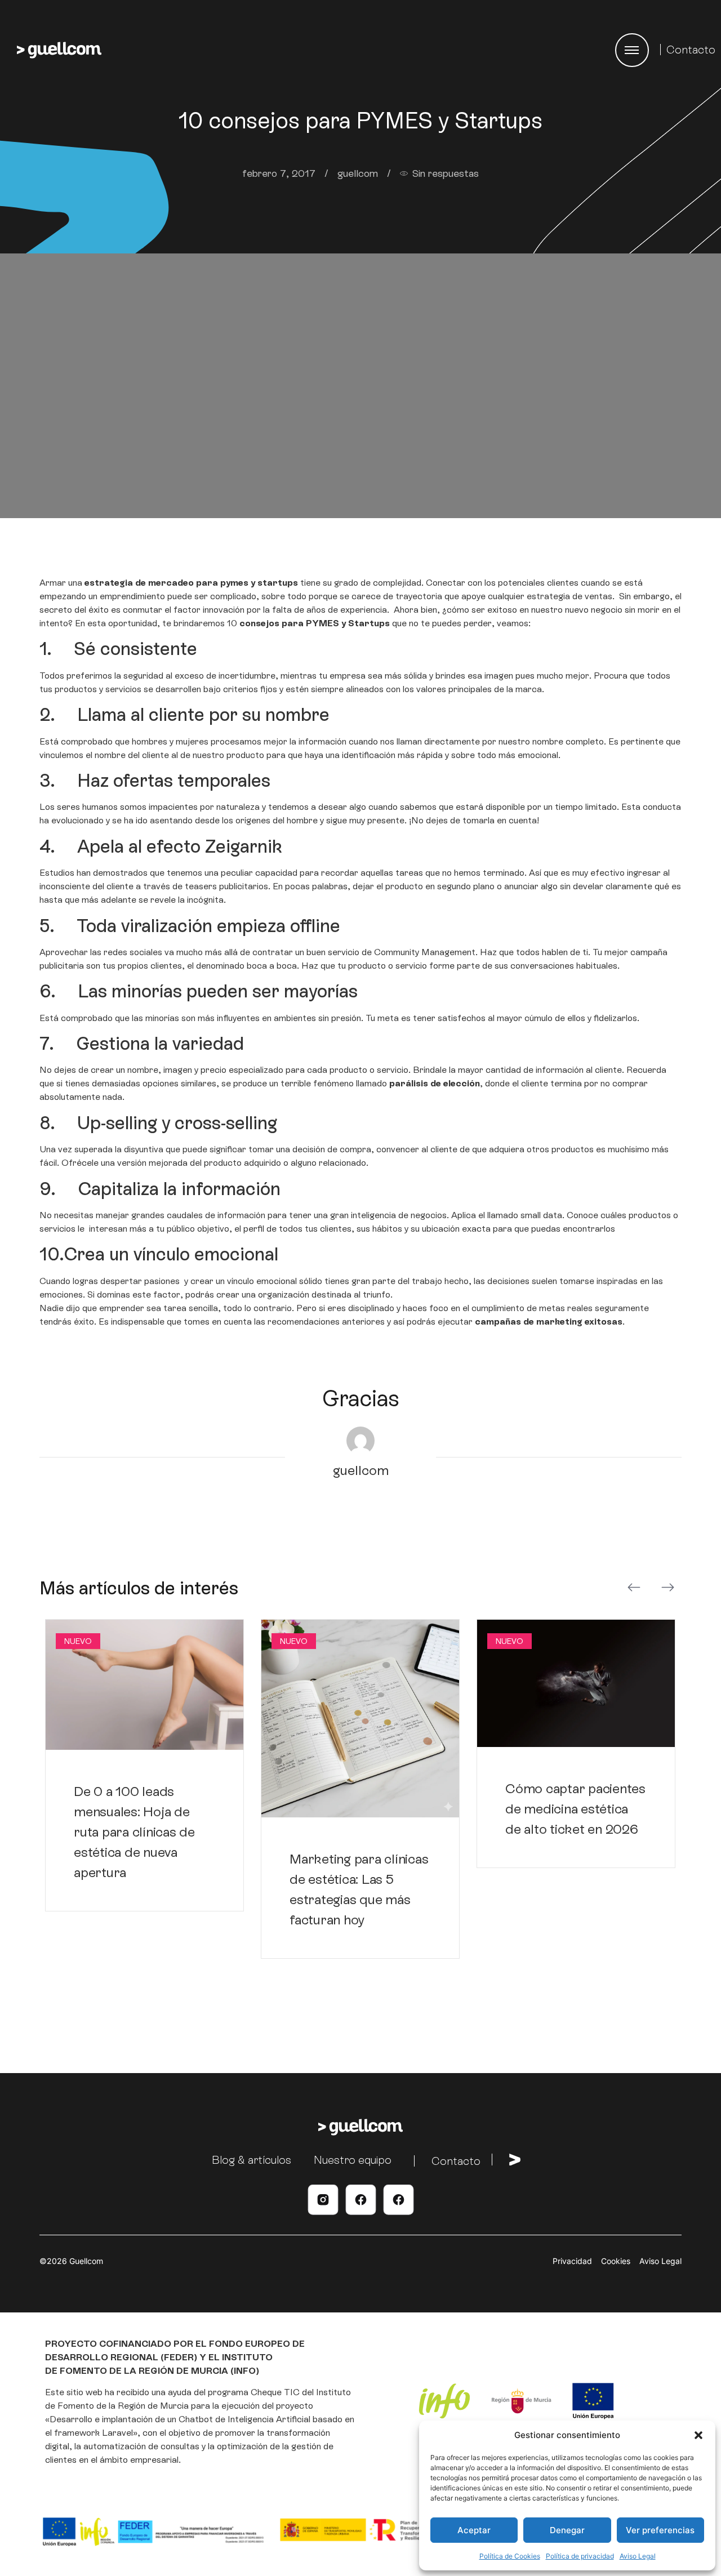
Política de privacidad (580, 2556)
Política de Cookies (510, 2556)
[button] (698, 2435)
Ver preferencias (660, 2530)
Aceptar (474, 2530)
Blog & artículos (252, 2160)
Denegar (567, 2530)
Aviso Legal (638, 2556)
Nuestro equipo (353, 2160)
